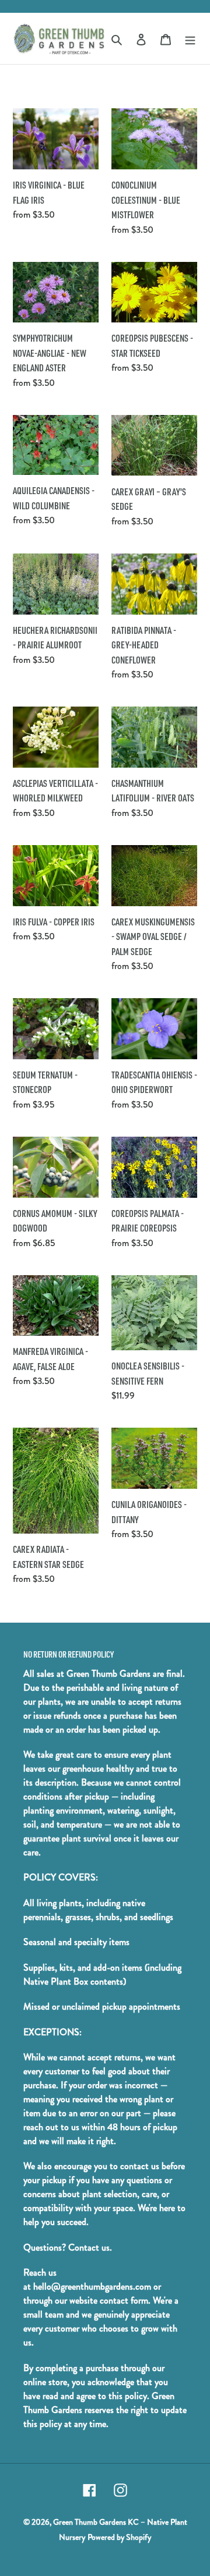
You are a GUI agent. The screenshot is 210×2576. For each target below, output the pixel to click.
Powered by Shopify (119, 2537)
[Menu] (190, 38)
